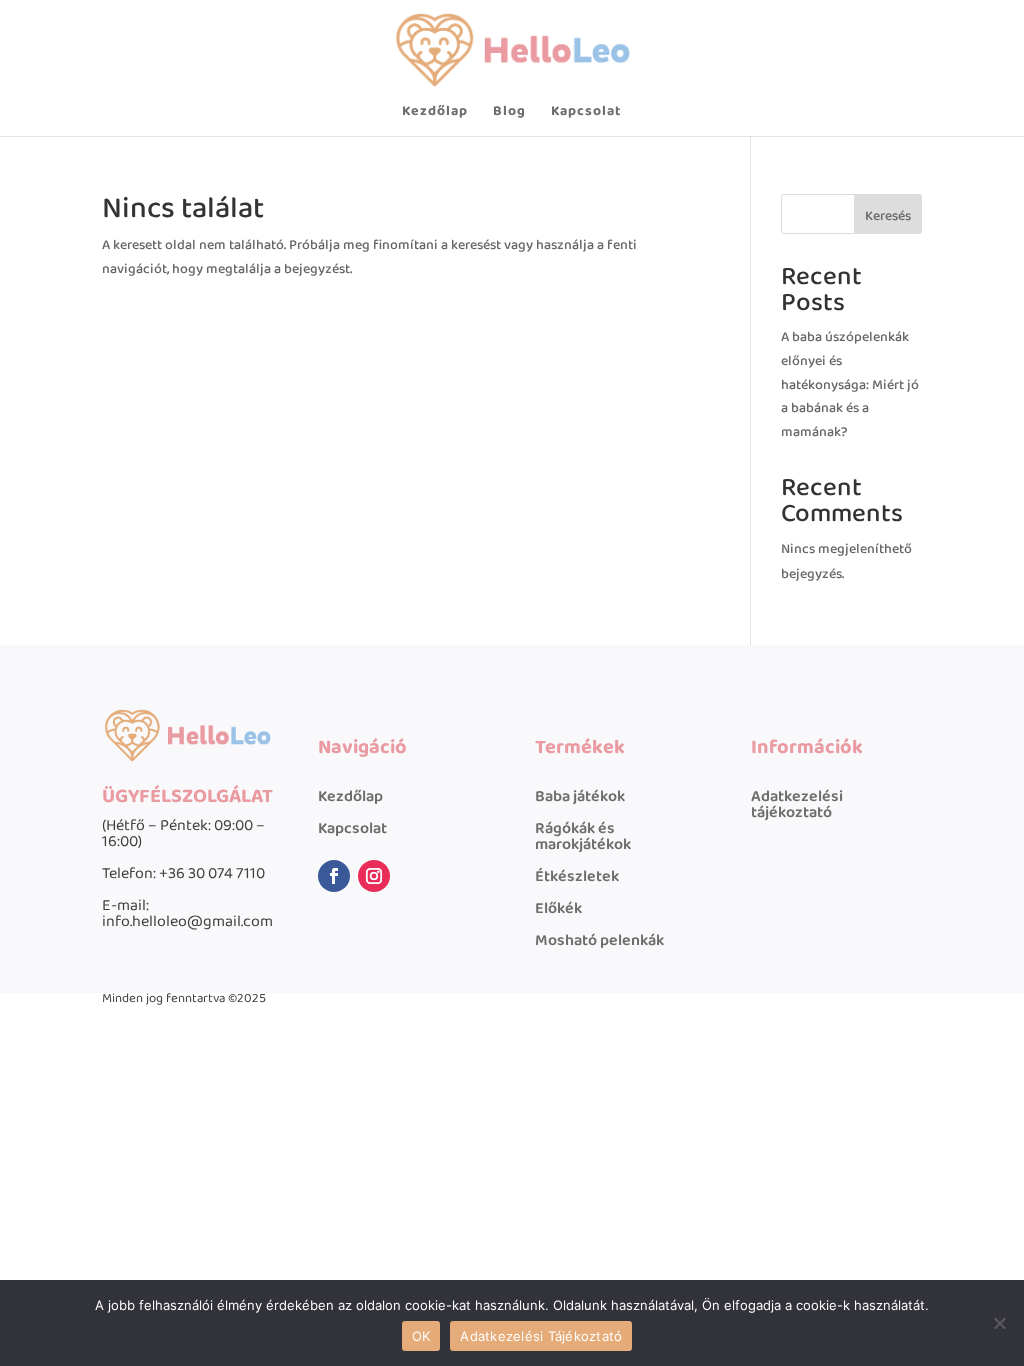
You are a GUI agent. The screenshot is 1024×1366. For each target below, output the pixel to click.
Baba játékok (580, 796)
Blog (509, 113)
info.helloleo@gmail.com (187, 921)
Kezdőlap (435, 113)
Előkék (558, 908)
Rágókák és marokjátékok (583, 836)
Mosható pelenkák (599, 940)
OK (421, 1336)
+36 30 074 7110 (212, 873)
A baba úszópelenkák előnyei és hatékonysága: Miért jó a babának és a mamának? (850, 384)
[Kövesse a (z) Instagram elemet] (374, 876)
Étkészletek (577, 876)
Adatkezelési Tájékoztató (541, 1336)
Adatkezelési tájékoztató (797, 804)
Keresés (888, 216)
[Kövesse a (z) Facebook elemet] (334, 876)
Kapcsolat (586, 113)
